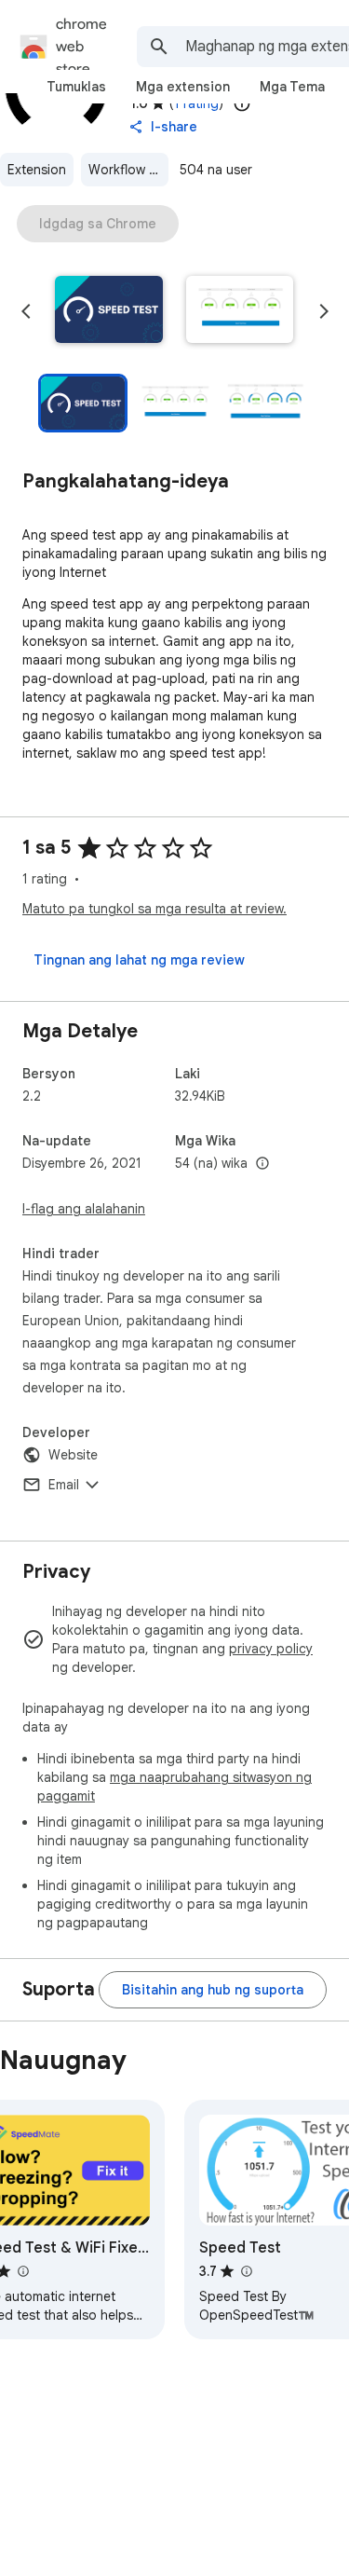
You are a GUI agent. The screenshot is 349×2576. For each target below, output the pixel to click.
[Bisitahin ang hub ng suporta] (213, 1990)
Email (64, 1485)
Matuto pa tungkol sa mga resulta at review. (154, 909)
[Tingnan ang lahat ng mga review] (139, 960)
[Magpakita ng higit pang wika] (262, 1164)
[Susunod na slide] (324, 311)
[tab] (76, 87)
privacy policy (271, 1649)
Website (73, 1455)
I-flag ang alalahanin (84, 1209)
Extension (37, 170)
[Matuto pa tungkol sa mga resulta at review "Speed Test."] (246, 2271)
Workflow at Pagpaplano (128, 170)
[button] (109, 311)
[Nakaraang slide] (26, 311)
